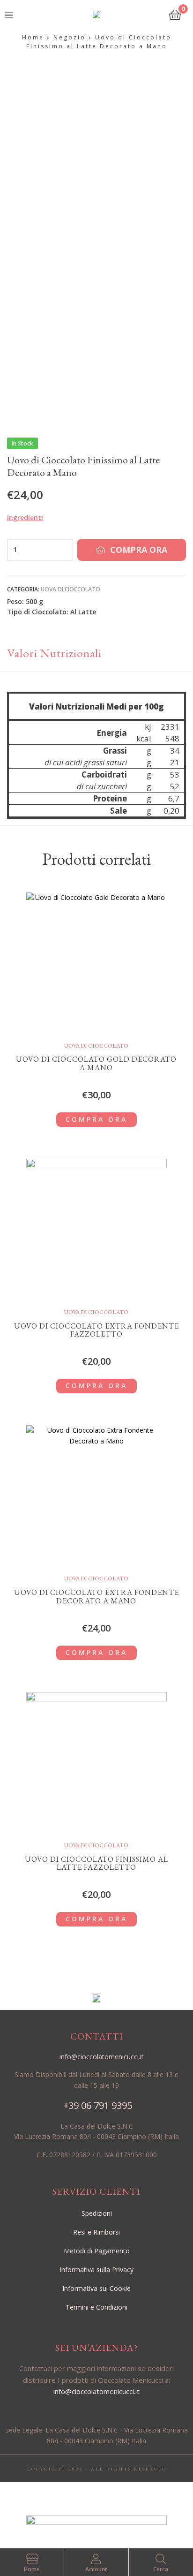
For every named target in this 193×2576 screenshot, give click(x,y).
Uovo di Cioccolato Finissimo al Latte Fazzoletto (96, 1863)
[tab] (96, 653)
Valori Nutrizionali (54, 653)
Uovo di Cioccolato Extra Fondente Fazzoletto (96, 1330)
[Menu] (24, 14)
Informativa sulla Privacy (96, 2270)
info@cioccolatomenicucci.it (96, 2391)
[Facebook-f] (86, 2496)
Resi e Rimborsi (96, 2232)
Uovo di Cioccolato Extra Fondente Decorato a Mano (96, 1597)
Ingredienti (25, 517)
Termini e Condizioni (96, 2307)
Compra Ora (139, 550)
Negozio (70, 37)
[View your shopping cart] (175, 14)
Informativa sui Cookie (96, 2288)
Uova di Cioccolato (71, 589)
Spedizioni (97, 2213)
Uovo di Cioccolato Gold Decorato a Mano (96, 1063)
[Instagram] (107, 2496)
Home (33, 37)
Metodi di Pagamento (97, 2251)
